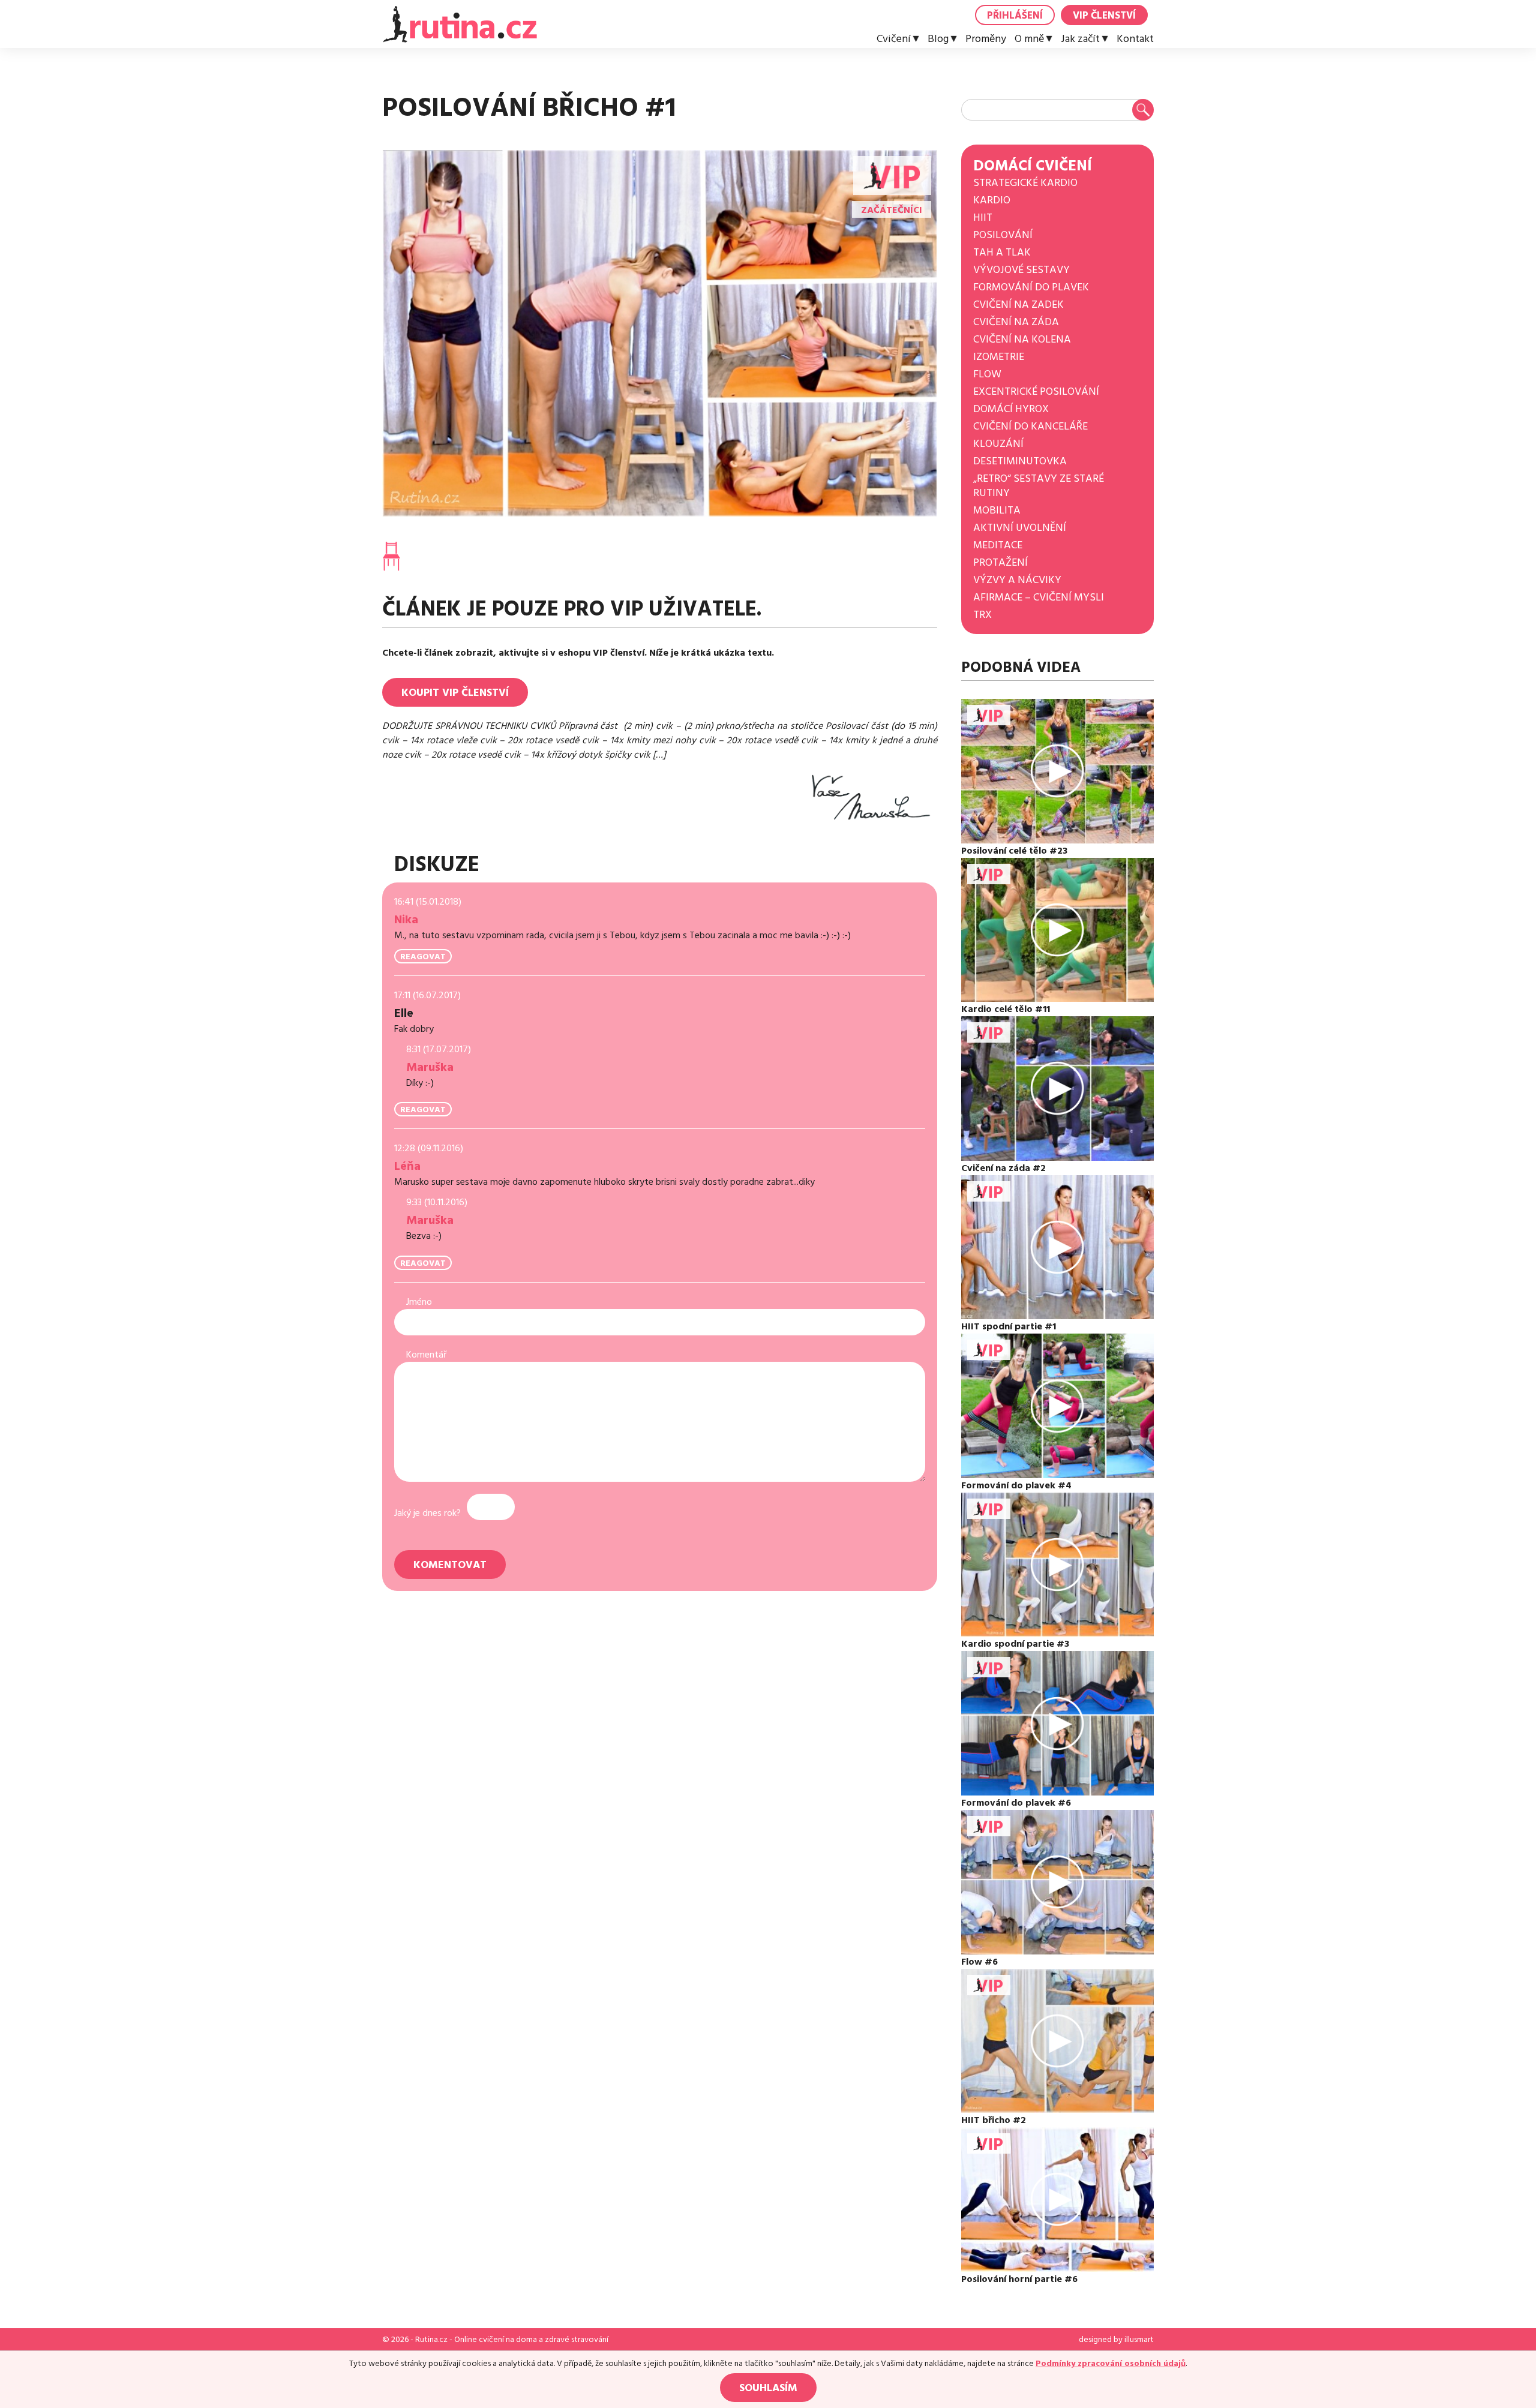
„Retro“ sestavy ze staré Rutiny (1039, 486)
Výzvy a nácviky (1017, 580)
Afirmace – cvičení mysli (1039, 597)
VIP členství (1104, 16)
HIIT (983, 217)
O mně (1029, 39)
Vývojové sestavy (1021, 270)
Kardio (992, 200)
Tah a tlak (1002, 252)
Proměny (986, 39)
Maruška (430, 1067)
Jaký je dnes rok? (427, 1513)
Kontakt (1135, 39)
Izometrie (999, 357)
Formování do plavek (1031, 287)
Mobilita (997, 510)
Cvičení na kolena (1022, 339)
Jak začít (1080, 39)
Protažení (1000, 562)
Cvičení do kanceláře (1030, 426)
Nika (406, 920)
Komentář (426, 1355)
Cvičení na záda (1016, 322)
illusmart (1139, 2340)
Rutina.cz (431, 2340)
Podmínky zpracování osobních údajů (1111, 2364)
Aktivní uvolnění (1020, 528)
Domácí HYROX (1011, 409)
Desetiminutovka (1020, 461)
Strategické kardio (1025, 183)
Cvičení (894, 39)
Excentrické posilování (1036, 391)
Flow (987, 374)
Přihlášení (1015, 16)
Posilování (1003, 235)
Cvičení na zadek (1018, 304)
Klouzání (998, 444)
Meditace (998, 545)
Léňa (407, 1166)
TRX (982, 615)
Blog (938, 39)
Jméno (419, 1302)
